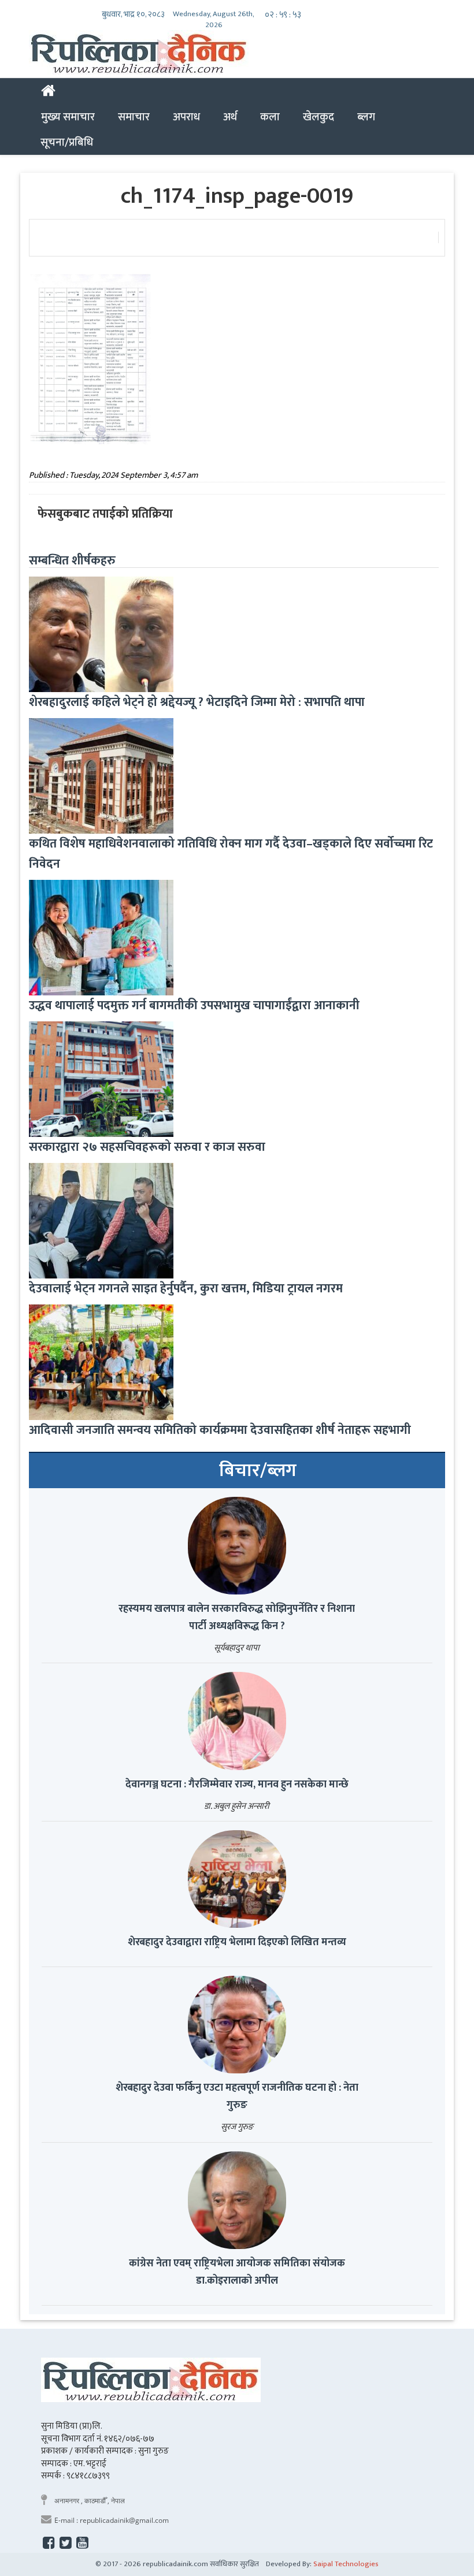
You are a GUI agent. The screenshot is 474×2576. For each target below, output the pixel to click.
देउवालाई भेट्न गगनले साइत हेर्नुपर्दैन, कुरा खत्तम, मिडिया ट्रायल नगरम (186, 1289)
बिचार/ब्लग (258, 1471)
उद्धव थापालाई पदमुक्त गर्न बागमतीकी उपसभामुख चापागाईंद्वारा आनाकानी (194, 1006)
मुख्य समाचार (68, 117)
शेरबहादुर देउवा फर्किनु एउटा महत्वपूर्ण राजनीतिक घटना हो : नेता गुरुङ (237, 2097)
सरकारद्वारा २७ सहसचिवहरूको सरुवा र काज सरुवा (147, 1147)
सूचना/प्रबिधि (67, 142)
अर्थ (230, 117)
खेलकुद (319, 117)
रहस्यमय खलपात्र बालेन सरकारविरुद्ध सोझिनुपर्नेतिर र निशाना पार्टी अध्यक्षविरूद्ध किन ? (237, 1618)
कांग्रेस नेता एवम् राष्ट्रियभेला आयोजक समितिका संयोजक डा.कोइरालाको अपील (237, 2272)
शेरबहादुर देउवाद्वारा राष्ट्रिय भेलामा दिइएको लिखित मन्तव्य (237, 1942)
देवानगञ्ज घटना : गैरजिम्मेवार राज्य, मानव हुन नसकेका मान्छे (237, 1785)
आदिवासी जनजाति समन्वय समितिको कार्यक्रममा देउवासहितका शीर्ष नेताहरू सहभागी (220, 1430)
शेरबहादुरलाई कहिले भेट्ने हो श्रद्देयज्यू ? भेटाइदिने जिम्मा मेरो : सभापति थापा (197, 702)
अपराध (186, 117)
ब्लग (366, 117)
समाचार (134, 117)
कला (270, 117)
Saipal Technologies (346, 2564)
